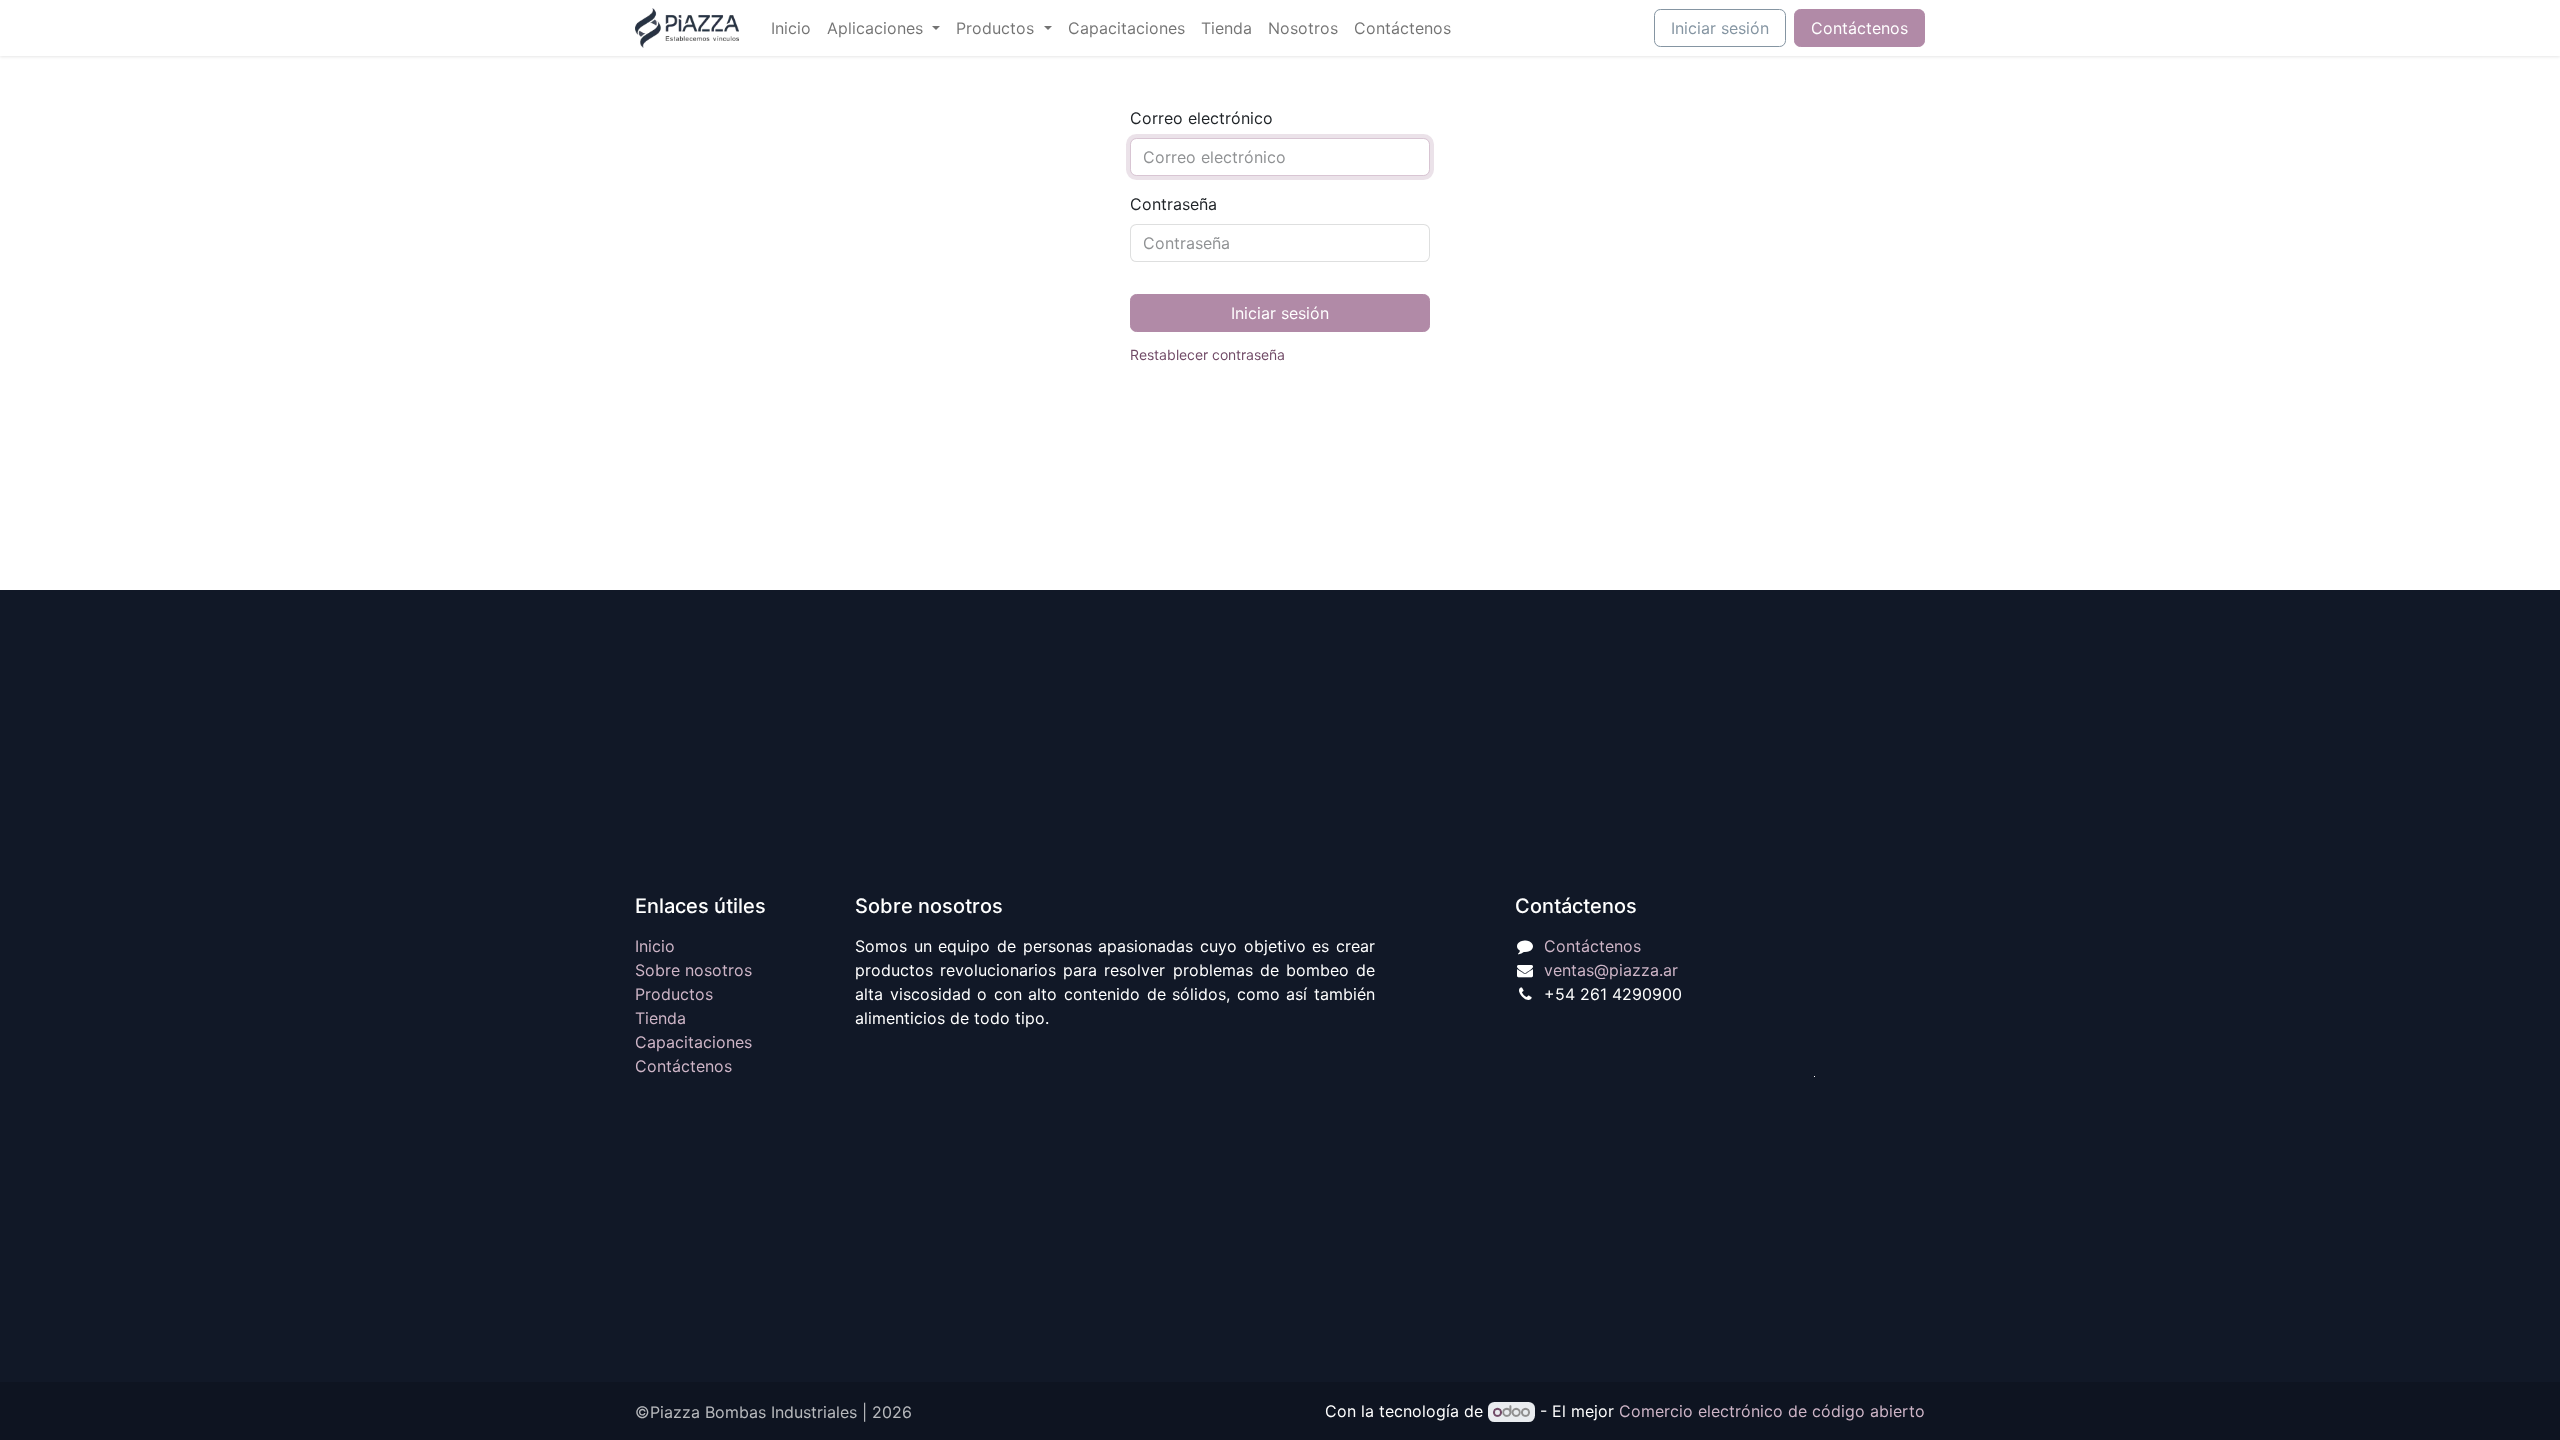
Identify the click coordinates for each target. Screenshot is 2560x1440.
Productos (674, 994)
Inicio (655, 946)
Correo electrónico (1201, 118)
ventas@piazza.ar (1611, 970)
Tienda (660, 1018)
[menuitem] (791, 28)
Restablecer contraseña (1207, 354)
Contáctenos (1859, 28)
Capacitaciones (693, 1042)
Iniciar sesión (1720, 28)
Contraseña (1173, 204)
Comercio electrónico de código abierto (1772, 1411)
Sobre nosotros (693, 970)
